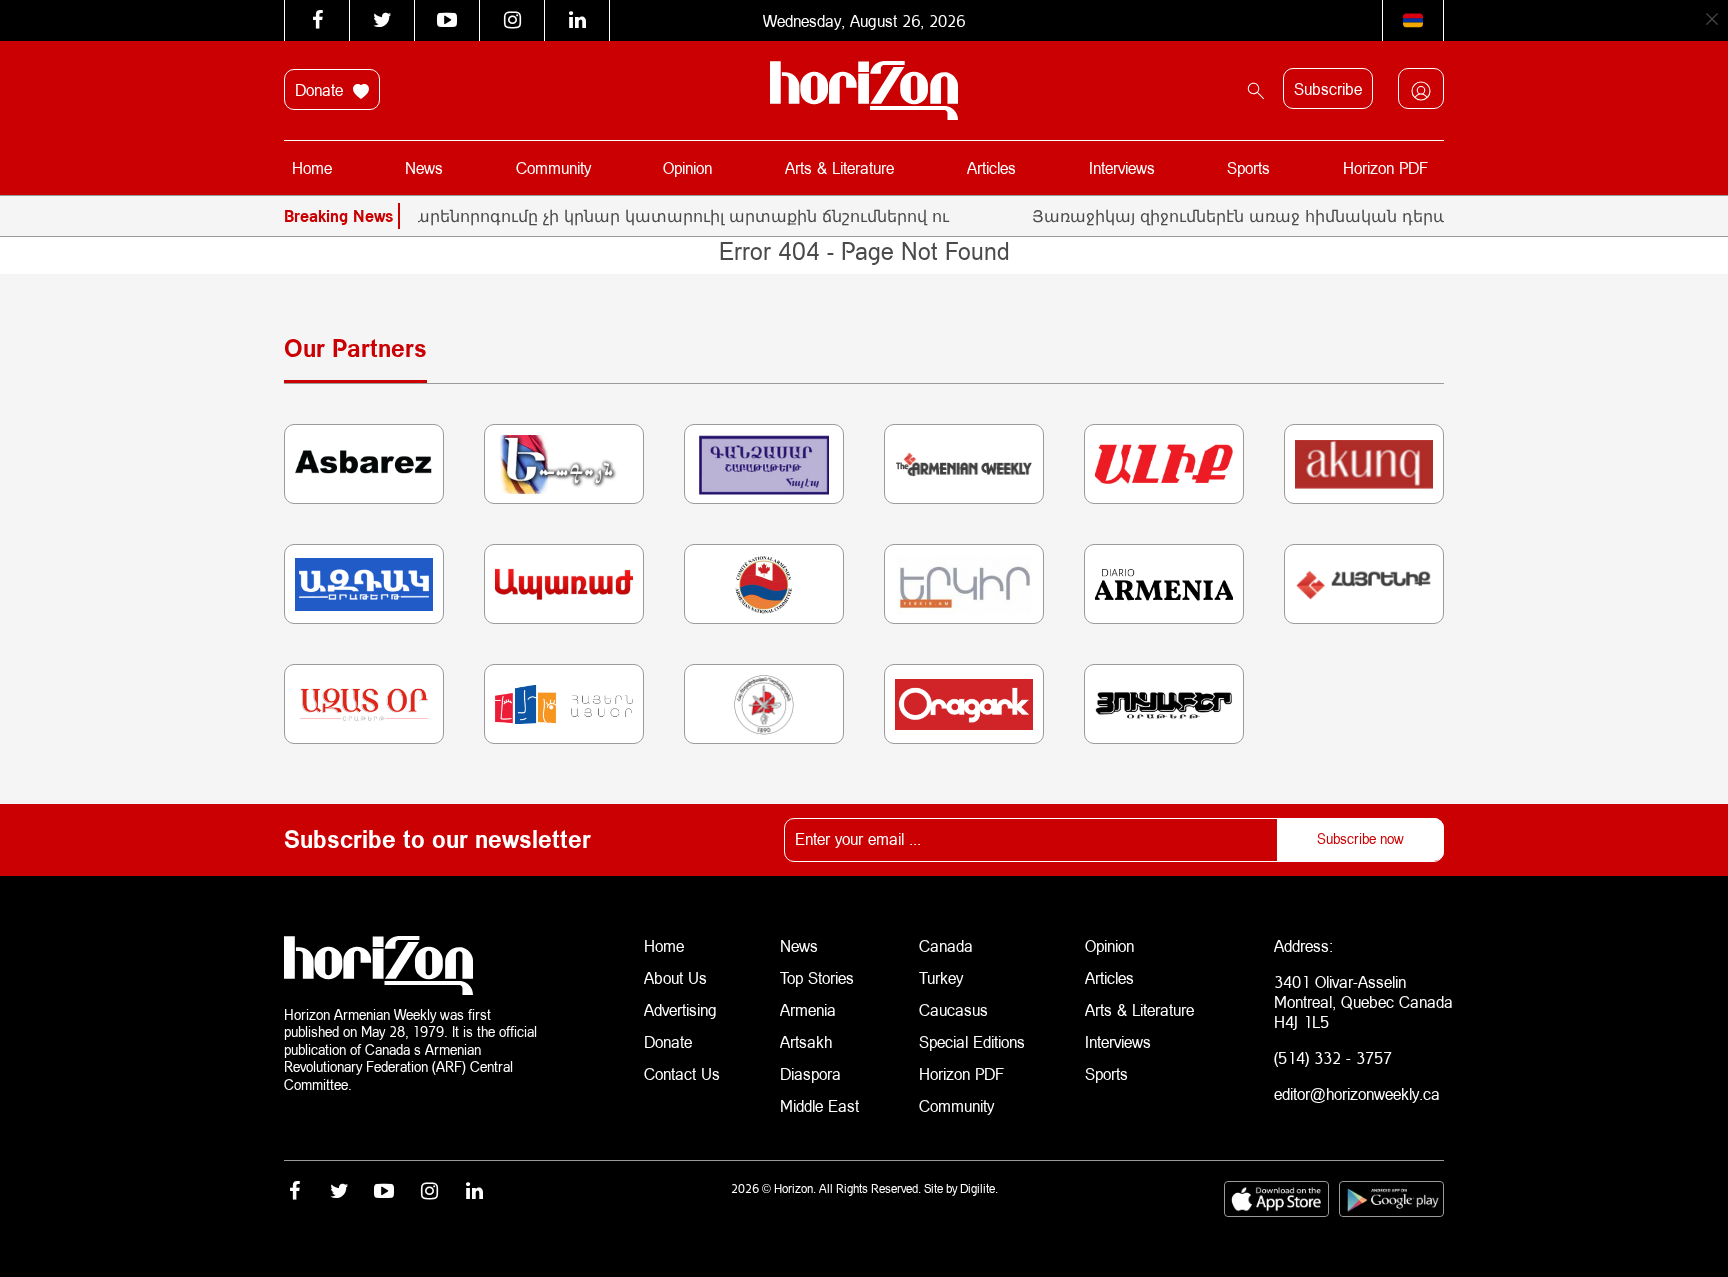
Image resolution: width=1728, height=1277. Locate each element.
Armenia (808, 1009)
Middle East (819, 1105)
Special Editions (972, 1041)
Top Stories (817, 977)
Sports (1248, 167)
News (424, 167)
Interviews (1122, 167)
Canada (946, 945)
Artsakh (806, 1041)
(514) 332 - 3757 (1333, 1057)
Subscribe (1328, 88)
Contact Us (682, 1073)
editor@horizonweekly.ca (1357, 1093)
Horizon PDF (1385, 167)
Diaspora (810, 1073)
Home (312, 167)
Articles (991, 167)
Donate (321, 89)
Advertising (680, 1009)
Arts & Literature (839, 167)
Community (553, 167)
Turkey (941, 977)
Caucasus (953, 1009)
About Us (675, 977)
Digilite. (979, 1188)
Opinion (687, 167)
